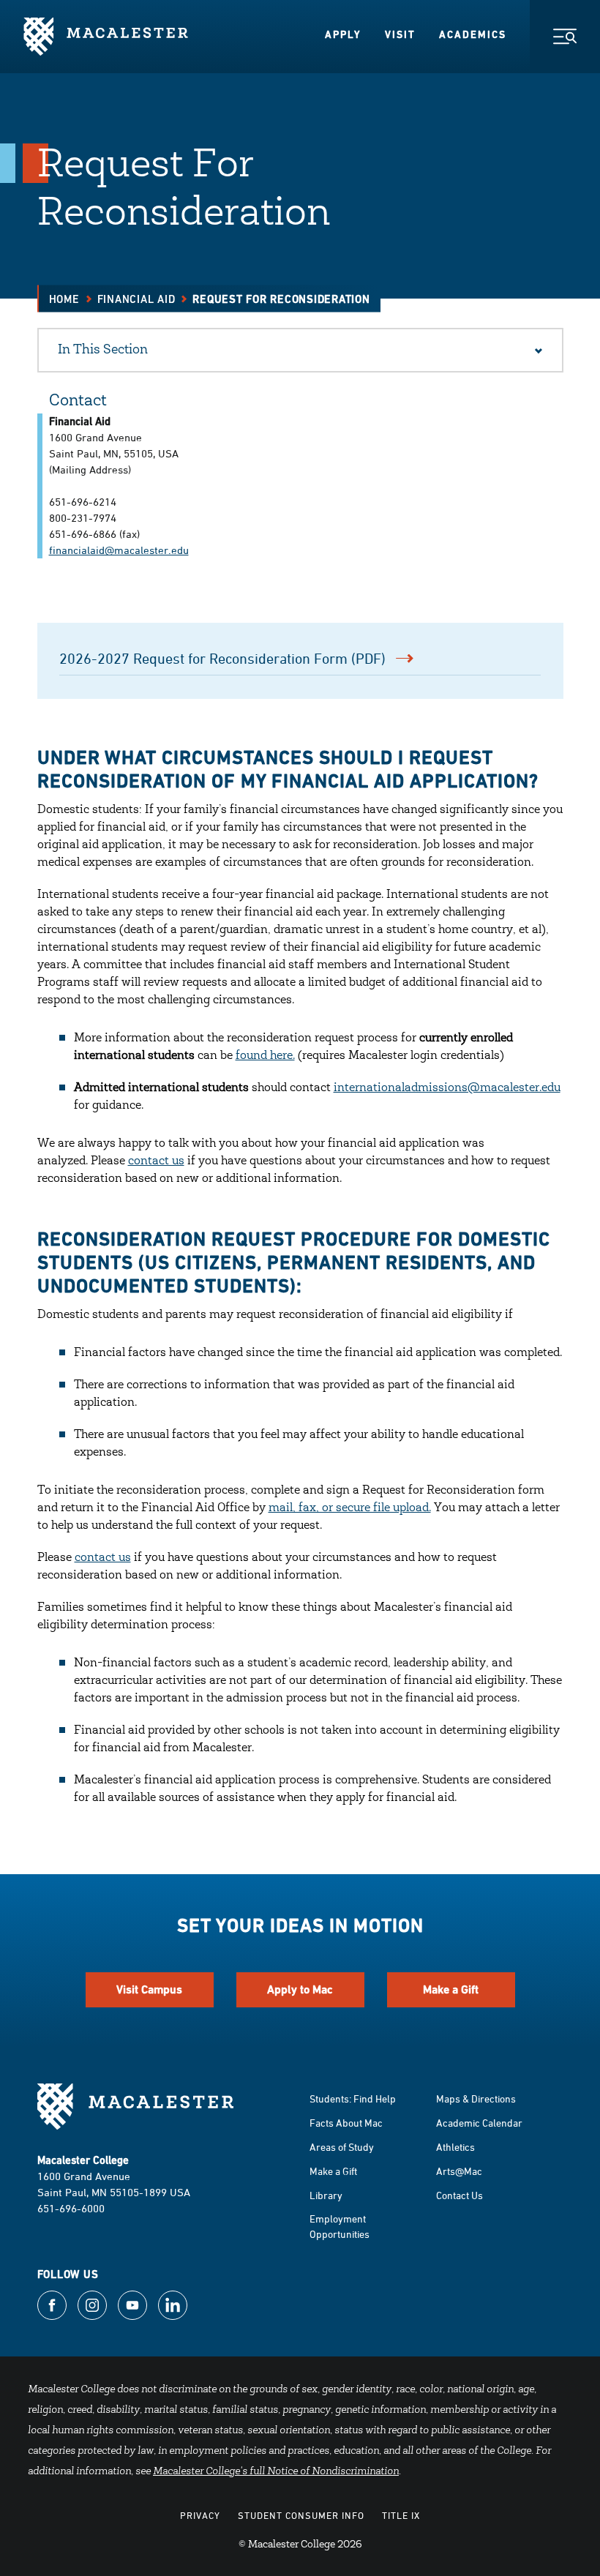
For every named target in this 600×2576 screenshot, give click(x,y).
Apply (343, 34)
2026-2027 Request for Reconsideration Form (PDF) (222, 658)
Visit (400, 34)
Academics (473, 34)
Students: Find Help (353, 2098)
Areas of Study (342, 2147)
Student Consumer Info (301, 2515)
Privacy (200, 2515)
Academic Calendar (479, 2123)
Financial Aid (136, 299)
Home (64, 299)
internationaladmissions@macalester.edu (447, 1088)
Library (326, 2195)
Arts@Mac (459, 2171)
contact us (156, 1161)
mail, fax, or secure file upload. (350, 1508)
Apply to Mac (300, 1989)
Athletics (455, 2147)
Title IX (401, 2515)
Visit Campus (149, 1989)
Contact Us (460, 2195)
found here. (265, 1056)
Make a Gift (451, 1989)
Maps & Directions (476, 2098)
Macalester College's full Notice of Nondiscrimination (276, 2472)
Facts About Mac (346, 2123)
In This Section (103, 351)
